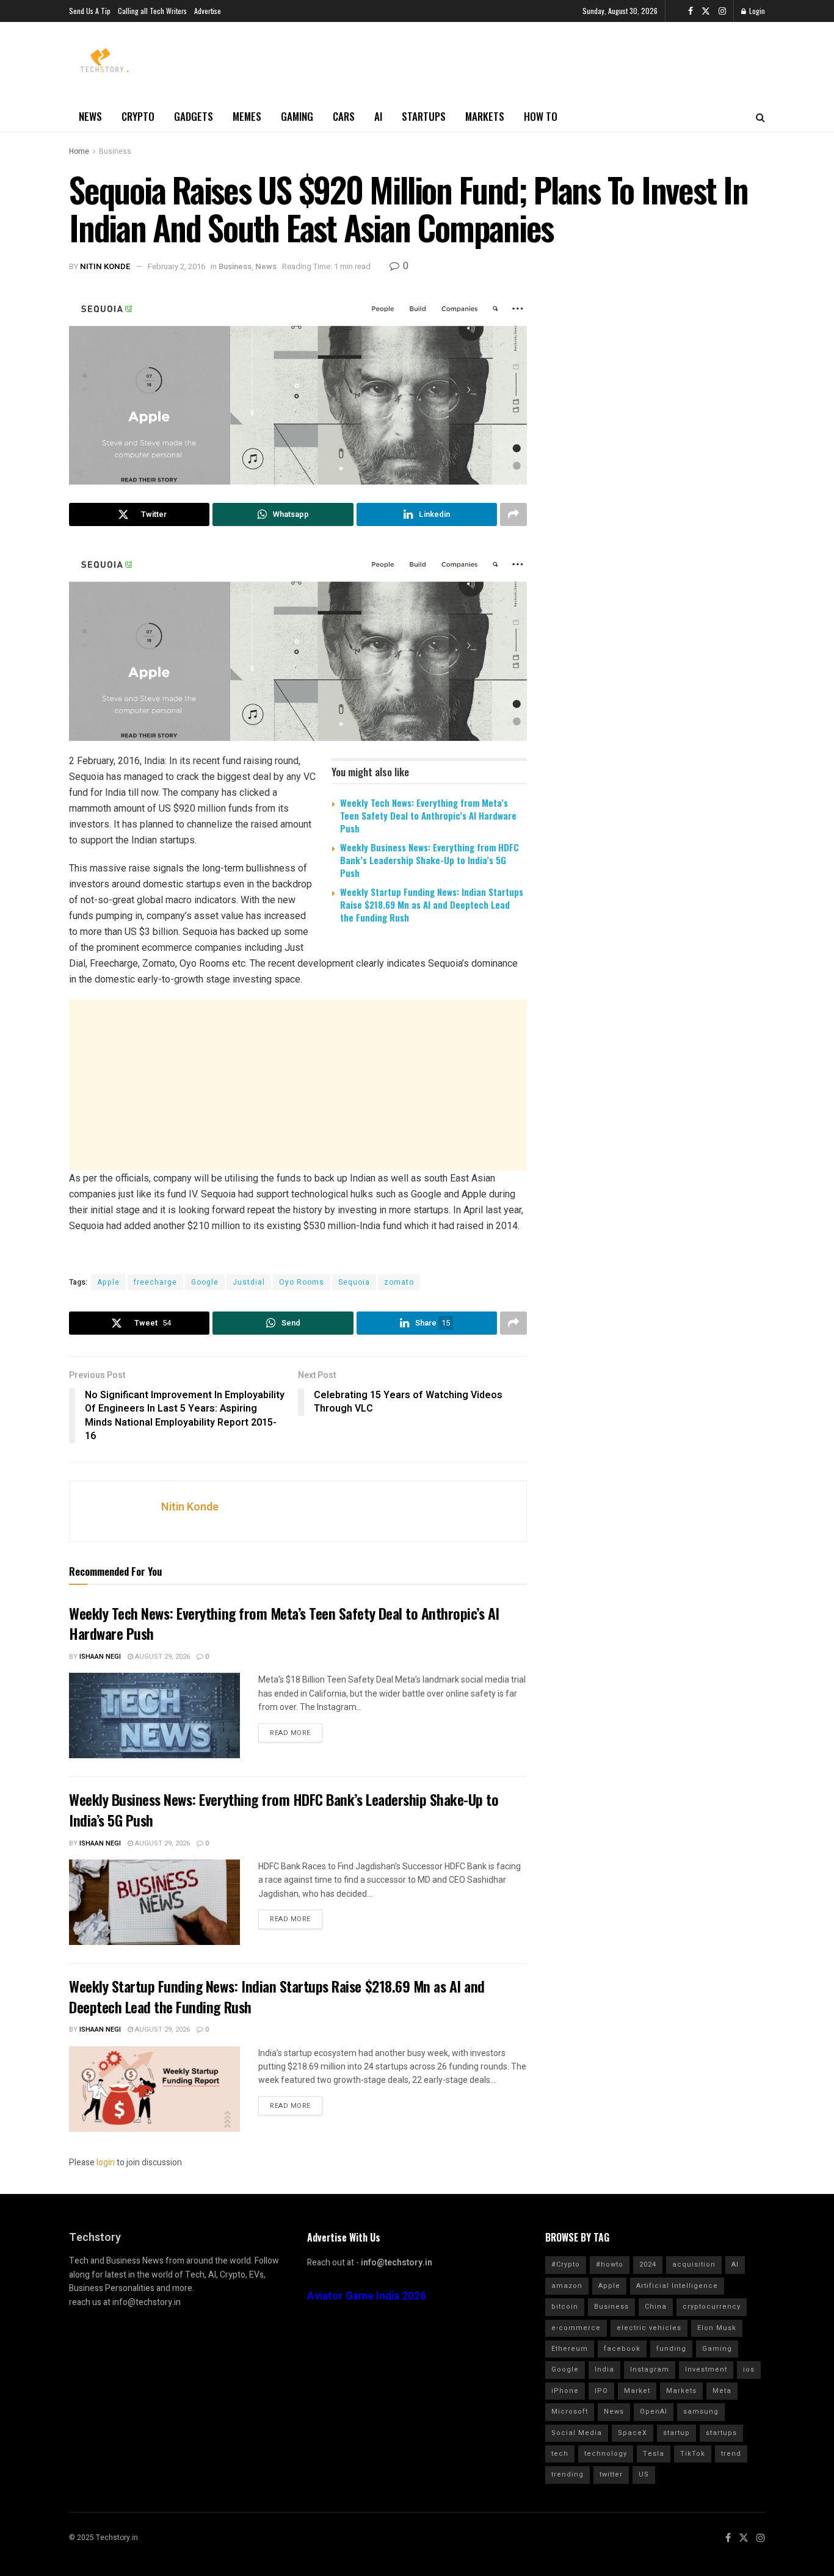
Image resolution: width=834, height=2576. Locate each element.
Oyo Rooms (302, 1282)
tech (560, 2454)
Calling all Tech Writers (152, 11)
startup (676, 2433)
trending (567, 2474)
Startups (424, 116)
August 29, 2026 (161, 1657)
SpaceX (633, 2433)
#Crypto (566, 2264)
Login (756, 11)
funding (671, 2349)
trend (731, 2454)
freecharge (155, 1282)
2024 (648, 2264)
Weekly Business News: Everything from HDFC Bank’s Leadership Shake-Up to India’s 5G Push (430, 860)
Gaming (297, 116)
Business (115, 151)
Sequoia (354, 1282)
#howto (610, 2264)
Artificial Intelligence (677, 2286)
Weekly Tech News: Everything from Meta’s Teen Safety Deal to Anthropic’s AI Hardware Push (428, 815)
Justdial (249, 1282)
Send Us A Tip (90, 11)
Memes (247, 116)
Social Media (577, 2433)
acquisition (694, 2264)
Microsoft (570, 2412)
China (656, 2307)
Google (205, 1282)
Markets (485, 116)
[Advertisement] (298, 1085)
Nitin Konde (105, 266)
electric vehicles (649, 2328)
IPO (601, 2391)
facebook (622, 2349)
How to (541, 116)
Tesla (654, 2454)
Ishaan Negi (100, 1657)
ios (749, 2369)
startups (721, 2433)
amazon (567, 2286)
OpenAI (654, 2412)
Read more (290, 1733)
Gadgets (194, 116)
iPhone (565, 2391)
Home (79, 151)
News (90, 116)
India (604, 2369)
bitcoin (565, 2307)
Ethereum (570, 2349)
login (106, 2163)
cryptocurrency (712, 2307)
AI (378, 116)
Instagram (650, 2369)
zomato (399, 1282)
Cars (344, 116)
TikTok (693, 2454)
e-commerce (576, 2328)
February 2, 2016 (176, 266)
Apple (108, 1282)
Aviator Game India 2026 (367, 2296)
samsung (701, 2412)
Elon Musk (717, 2328)
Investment (706, 2369)
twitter (611, 2474)
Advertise (208, 11)
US (644, 2474)
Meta (722, 2391)
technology (606, 2454)
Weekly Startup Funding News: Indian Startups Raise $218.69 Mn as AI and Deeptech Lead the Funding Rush (432, 904)
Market (637, 2391)
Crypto (138, 116)
